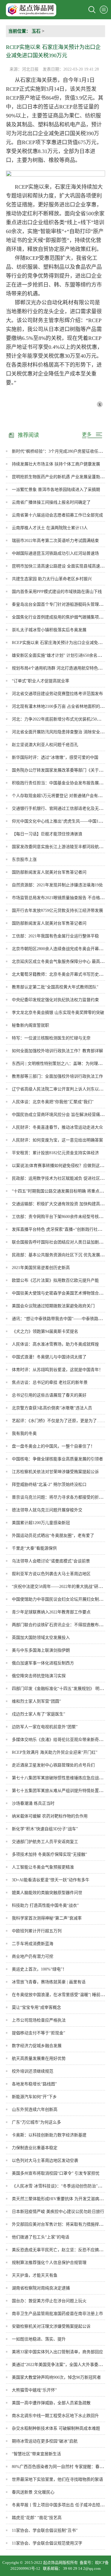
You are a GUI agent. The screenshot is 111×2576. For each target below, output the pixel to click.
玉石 (36, 31)
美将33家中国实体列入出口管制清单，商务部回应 (57, 2352)
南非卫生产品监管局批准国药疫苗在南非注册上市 (57, 2314)
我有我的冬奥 (24, 1434)
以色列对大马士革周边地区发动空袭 (45, 2161)
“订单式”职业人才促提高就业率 (41, 681)
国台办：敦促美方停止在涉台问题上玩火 (49, 2301)
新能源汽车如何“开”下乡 (34, 2097)
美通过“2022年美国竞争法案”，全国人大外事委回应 (59, 2365)
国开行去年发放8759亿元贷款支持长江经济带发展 (57, 911)
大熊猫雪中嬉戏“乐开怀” (34, 2390)
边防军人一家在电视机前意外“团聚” (45, 1727)
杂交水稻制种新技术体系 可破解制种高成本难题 (56, 2428)
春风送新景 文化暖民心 (33, 2492)
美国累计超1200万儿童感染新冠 (41, 1523)
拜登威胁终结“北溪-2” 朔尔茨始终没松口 (49, 1485)
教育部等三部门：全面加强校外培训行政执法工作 (57, 1076)
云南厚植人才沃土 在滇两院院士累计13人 (50, 528)
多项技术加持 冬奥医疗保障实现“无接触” (49, 1854)
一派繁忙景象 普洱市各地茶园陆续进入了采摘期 (56, 490)
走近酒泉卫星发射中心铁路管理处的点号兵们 (53, 1765)
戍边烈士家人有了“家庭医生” (38, 1714)
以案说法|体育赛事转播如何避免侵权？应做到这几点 (60, 1166)
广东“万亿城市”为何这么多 (36, 2122)
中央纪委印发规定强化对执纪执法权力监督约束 (55, 1000)
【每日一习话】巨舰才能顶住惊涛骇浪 (47, 834)
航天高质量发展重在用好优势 (39, 2059)
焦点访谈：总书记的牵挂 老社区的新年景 (50, 1382)
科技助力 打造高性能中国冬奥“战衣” (45, 1905)
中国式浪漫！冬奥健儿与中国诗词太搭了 (49, 1357)
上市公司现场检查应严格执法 (39, 2020)
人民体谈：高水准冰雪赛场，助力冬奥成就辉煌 (55, 1344)
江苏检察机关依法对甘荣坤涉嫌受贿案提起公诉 (55, 1472)
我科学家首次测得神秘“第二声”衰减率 (47, 1918)
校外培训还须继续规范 (33, 2071)
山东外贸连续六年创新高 (35, 2110)
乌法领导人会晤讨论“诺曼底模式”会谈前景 (51, 1561)
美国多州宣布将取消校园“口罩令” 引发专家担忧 (56, 2173)
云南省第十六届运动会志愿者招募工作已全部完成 (57, 515)
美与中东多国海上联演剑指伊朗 (41, 1650)
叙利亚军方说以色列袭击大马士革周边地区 (51, 1574)
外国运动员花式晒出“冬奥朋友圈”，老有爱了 (53, 1536)
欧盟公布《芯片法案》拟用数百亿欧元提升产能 (55, 1280)
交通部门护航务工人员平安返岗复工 (45, 1842)
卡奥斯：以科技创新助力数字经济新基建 (49, 2135)
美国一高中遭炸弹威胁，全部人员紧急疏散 (51, 2403)
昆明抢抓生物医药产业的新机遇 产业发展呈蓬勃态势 (60, 477)
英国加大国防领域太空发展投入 (41, 1638)
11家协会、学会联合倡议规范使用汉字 (47, 2543)
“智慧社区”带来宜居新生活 (36, 2454)
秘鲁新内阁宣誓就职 (30, 1025)
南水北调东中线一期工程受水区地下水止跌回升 (55, 2416)
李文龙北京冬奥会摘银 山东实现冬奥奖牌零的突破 (58, 1013)
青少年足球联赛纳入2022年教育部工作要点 (51, 1612)
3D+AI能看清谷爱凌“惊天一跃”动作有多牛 (51, 1880)
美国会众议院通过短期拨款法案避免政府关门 (53, 1306)
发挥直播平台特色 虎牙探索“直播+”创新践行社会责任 (61, 1229)
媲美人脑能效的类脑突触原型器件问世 (47, 1893)
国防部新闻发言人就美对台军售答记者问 (49, 872)
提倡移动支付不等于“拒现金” (38, 2033)
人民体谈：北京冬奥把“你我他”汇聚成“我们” (53, 1102)
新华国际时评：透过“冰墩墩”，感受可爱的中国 (55, 757)
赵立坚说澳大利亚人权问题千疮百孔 (45, 745)
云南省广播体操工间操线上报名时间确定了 (51, 502)
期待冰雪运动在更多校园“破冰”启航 (45, 2441)
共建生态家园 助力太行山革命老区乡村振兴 (52, 579)
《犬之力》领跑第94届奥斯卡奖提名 (45, 1331)
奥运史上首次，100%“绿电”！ (39, 1969)
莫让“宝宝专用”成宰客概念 (36, 2007)
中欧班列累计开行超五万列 (37, 1931)
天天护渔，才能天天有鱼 (35, 2275)
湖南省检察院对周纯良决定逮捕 (41, 2288)
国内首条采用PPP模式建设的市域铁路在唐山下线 (57, 592)
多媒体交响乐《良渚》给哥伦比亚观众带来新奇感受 (59, 1740)
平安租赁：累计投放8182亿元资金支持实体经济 (55, 1153)
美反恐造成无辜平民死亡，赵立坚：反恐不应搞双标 (59, 2250)
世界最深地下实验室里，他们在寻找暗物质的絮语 (57, 2479)
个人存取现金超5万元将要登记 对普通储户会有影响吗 (61, 796)
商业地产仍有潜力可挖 (33, 1956)
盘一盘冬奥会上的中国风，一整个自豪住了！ (53, 1446)
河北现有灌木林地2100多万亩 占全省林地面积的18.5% (61, 706)
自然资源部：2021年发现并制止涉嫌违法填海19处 (57, 885)
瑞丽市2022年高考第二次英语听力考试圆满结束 (55, 541)
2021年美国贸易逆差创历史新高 (41, 1268)
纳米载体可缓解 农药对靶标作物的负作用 (50, 1816)
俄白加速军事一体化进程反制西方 (43, 1663)
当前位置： (19, 31)
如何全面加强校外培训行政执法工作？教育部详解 (57, 1051)
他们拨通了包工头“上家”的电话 (41, 2237)
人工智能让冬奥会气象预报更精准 (43, 1867)
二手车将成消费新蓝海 (33, 1944)
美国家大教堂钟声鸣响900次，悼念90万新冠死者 (56, 2377)
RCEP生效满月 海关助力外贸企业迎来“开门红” (55, 1752)
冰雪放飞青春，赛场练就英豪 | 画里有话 (49, 1982)
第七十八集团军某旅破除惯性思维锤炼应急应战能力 (59, 1778)
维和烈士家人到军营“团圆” (36, 1701)
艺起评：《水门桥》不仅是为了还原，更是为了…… (58, 1421)
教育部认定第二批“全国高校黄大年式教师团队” (55, 987)
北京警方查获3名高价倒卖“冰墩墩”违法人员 (52, 1408)
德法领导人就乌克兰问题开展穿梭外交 (47, 1510)
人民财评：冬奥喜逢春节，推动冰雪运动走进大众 (57, 1127)
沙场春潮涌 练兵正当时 (33, 1803)
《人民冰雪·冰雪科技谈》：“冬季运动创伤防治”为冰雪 (61, 2186)
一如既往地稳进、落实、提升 (39, 2339)
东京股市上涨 (24, 860)
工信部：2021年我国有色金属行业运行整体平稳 (55, 936)
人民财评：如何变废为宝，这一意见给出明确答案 (57, 1140)
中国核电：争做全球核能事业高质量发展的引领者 (57, 1459)
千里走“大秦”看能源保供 (34, 1548)
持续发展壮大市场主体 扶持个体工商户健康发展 (56, 464)
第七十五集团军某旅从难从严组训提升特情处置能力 (59, 1791)
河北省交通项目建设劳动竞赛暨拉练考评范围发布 (57, 694)
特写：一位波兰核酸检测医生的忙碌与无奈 (51, 1038)
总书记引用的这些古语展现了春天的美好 (49, 1395)
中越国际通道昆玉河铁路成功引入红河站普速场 (55, 553)
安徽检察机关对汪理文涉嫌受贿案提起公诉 (51, 2326)
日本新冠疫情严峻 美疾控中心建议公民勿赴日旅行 (58, 2212)
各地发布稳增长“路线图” (34, 2084)
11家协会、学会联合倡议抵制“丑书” (45, 2530)
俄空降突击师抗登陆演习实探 (39, 1676)
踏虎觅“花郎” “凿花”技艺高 (37, 2518)
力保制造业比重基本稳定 (35, 2148)
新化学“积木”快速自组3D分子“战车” (45, 1829)
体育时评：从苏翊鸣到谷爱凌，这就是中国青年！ (57, 1370)
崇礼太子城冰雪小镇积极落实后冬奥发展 (49, 630)
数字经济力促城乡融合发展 (37, 2046)
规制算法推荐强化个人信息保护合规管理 (49, 2263)
